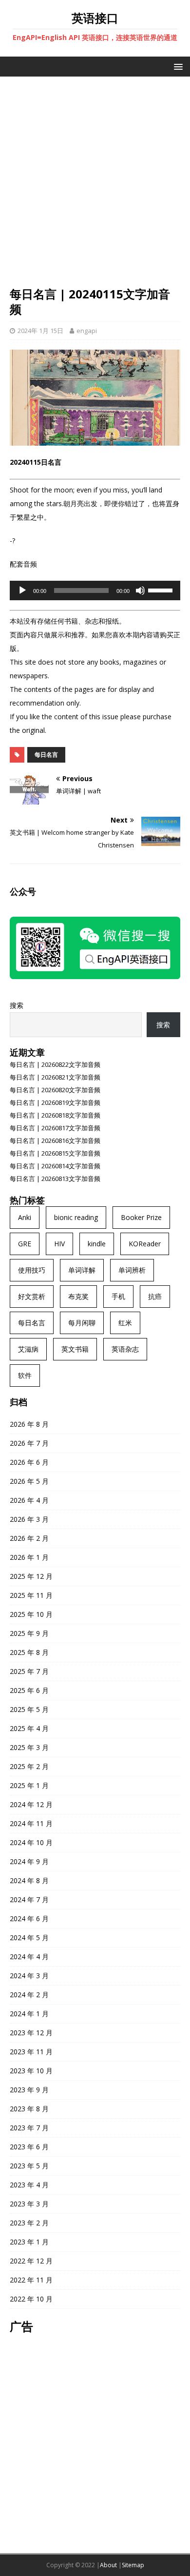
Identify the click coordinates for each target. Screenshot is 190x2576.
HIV (59, 1244)
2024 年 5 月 (29, 1937)
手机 (118, 1296)
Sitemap (133, 2565)
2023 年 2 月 (29, 2223)
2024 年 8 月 (29, 1880)
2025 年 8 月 (29, 1652)
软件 (25, 1375)
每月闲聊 (82, 1323)
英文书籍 (75, 1349)
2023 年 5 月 (29, 2166)
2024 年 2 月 (29, 1995)
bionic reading (76, 1217)
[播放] (22, 590)
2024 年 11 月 (31, 1823)
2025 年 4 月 (29, 1728)
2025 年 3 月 (29, 1747)
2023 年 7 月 (29, 2128)
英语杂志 (125, 1349)
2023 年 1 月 (29, 2242)
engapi (87, 331)
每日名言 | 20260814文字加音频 (55, 1166)
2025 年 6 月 (29, 1690)
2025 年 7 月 (29, 1671)
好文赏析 (32, 1296)
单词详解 (82, 1270)
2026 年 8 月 (29, 1424)
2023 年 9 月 (29, 2090)
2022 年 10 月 (31, 2299)
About (108, 2565)
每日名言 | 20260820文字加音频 (55, 1090)
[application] (95, 590)
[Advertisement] (95, 186)
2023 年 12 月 (31, 2033)
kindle (97, 1244)
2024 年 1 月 (29, 2014)
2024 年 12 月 (31, 1804)
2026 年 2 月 (29, 1538)
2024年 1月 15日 (40, 331)
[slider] (162, 590)
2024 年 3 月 (29, 1976)
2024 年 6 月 (29, 1918)
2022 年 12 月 (31, 2261)
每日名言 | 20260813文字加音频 (55, 1179)
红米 (125, 1323)
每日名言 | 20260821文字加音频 (55, 1077)
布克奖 (78, 1296)
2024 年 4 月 (29, 1957)
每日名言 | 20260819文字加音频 (55, 1102)
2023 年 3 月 (29, 2204)
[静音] (140, 590)
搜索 (17, 1005)
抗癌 (155, 1296)
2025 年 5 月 (29, 1709)
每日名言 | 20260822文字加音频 (55, 1064)
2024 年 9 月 (29, 1861)
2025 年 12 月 (31, 1576)
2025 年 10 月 (31, 1614)
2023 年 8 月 (29, 2109)
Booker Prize (141, 1217)
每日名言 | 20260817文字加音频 (55, 1128)
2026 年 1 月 (29, 1557)
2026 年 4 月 (29, 1500)
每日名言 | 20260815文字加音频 (55, 1153)
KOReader (145, 1244)
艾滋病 (28, 1349)
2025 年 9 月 (29, 1633)
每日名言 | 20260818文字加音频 (55, 1115)
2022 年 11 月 (31, 2280)
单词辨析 (132, 1270)
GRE (25, 1244)
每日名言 (46, 755)
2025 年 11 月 (31, 1595)
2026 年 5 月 (29, 1481)
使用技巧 (32, 1270)
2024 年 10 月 (31, 1842)
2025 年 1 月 (29, 1785)
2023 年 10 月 (31, 2071)
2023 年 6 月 (29, 2147)
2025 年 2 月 (29, 1766)
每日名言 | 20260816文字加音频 (55, 1141)
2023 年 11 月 (31, 2052)
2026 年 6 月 (29, 1462)
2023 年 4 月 (29, 2185)
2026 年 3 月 (29, 1519)
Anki (25, 1217)
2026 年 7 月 (29, 1443)
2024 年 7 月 (29, 1899)
